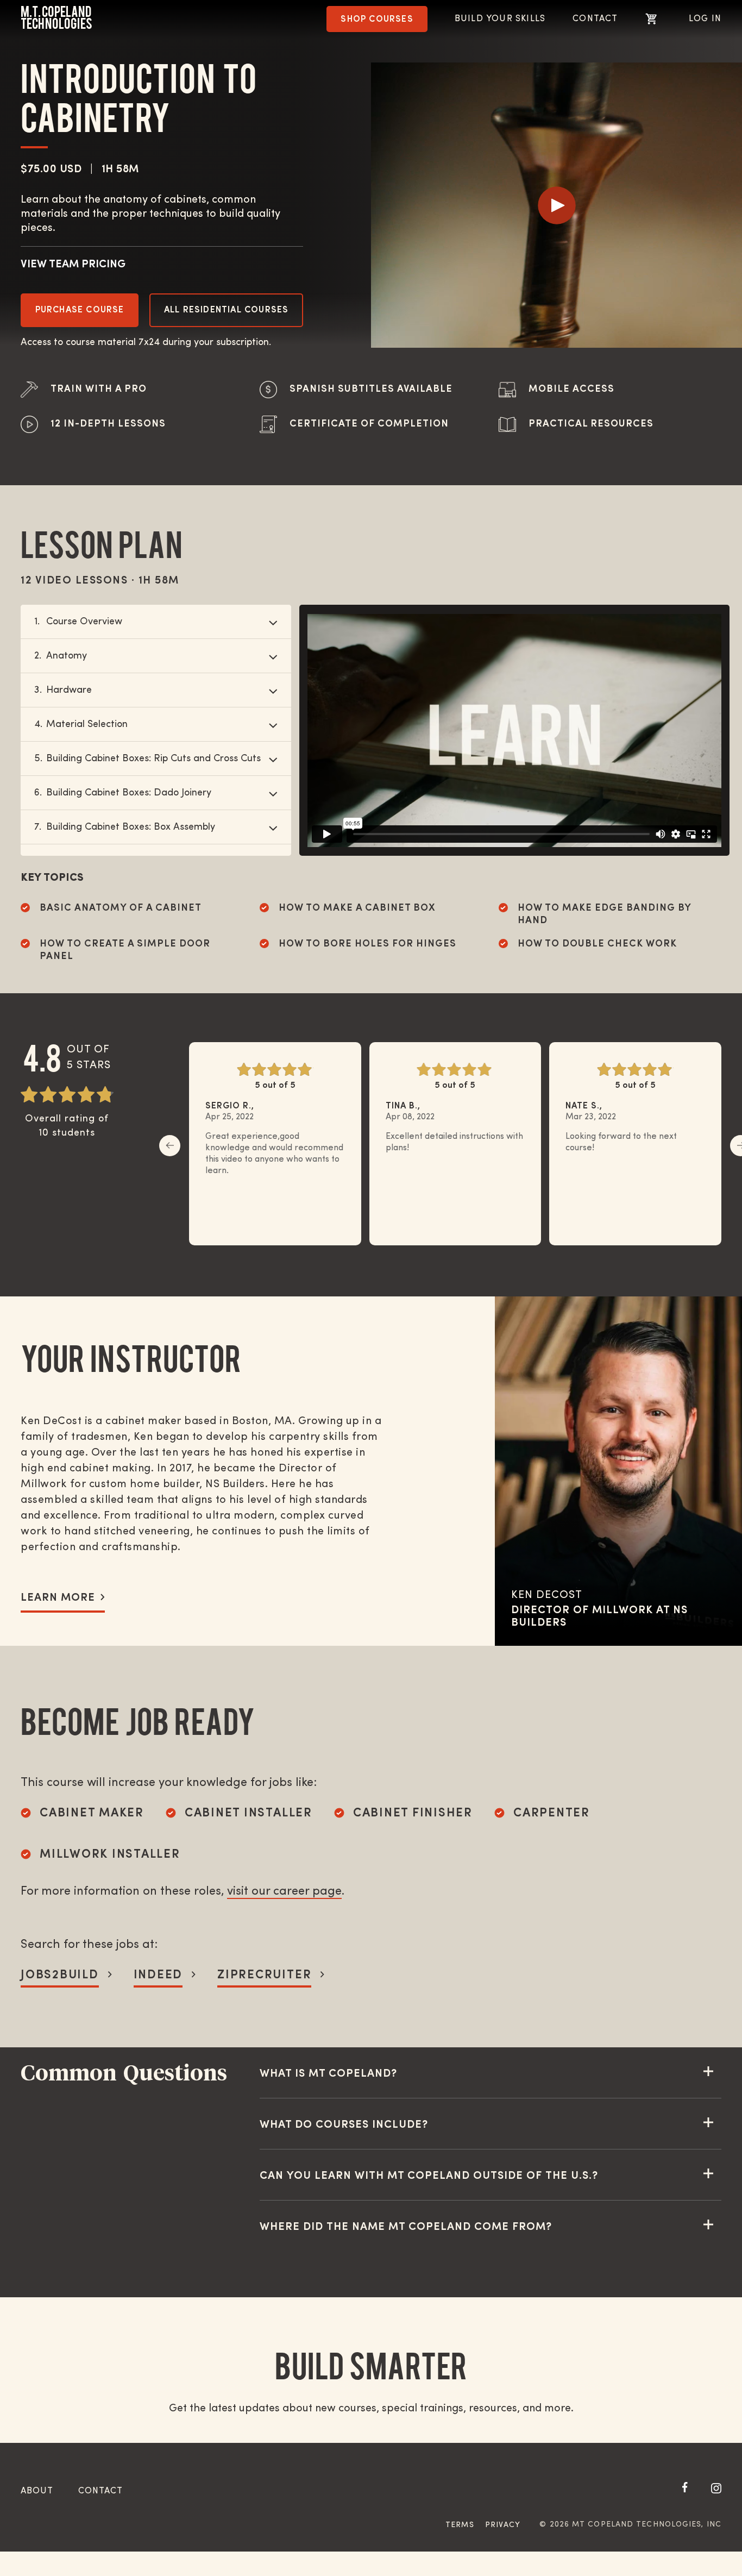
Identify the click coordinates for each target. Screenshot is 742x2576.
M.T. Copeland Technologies (56, 18)
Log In (705, 19)
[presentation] (170, 1146)
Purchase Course (80, 310)
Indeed (158, 1975)
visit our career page (284, 1892)
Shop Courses (377, 20)
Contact (595, 19)
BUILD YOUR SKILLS (500, 19)
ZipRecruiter (264, 1975)
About (37, 2491)
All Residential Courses (227, 310)
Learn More (58, 1598)
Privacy (503, 2525)
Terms (460, 2525)
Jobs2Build (60, 1975)
